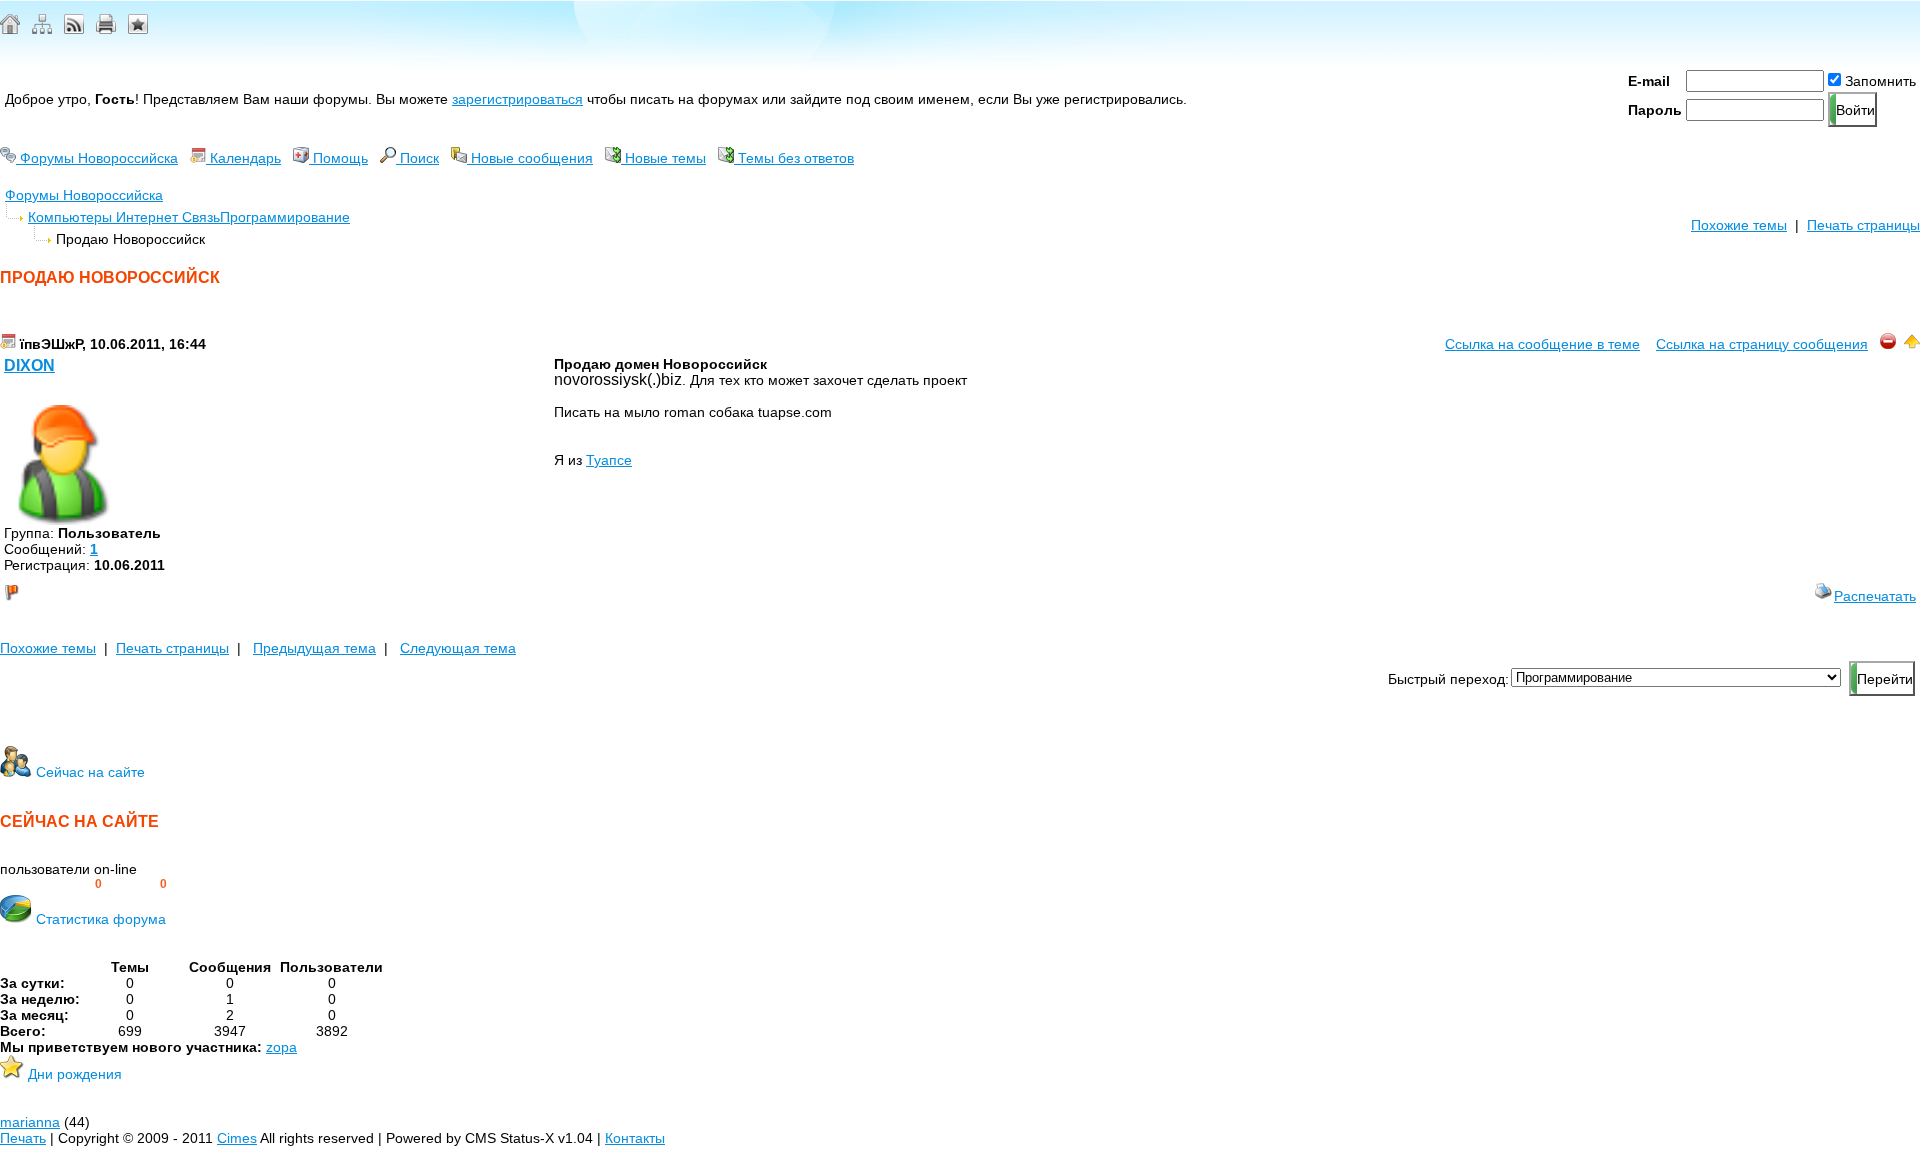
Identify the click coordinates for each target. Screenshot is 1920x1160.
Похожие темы (1739, 225)
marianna (30, 1122)
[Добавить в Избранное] (138, 29)
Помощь (338, 158)
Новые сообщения (530, 158)
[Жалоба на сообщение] (1888, 344)
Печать (23, 1138)
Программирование (285, 217)
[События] (8, 344)
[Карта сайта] (42, 29)
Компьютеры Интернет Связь (124, 217)
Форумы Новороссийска (97, 158)
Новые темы (663, 158)
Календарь (243, 158)
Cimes (237, 1138)
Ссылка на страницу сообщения (1762, 344)
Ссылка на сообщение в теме (1542, 344)
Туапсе (609, 460)
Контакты (635, 1138)
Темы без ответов (794, 158)
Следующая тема (458, 648)
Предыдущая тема (314, 648)
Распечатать (1875, 596)
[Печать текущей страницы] (106, 29)
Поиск (417, 158)
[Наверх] (1912, 344)
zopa (281, 1047)
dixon (29, 365)
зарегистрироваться (517, 99)
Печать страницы (1863, 225)
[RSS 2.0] (74, 29)
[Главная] (10, 29)
